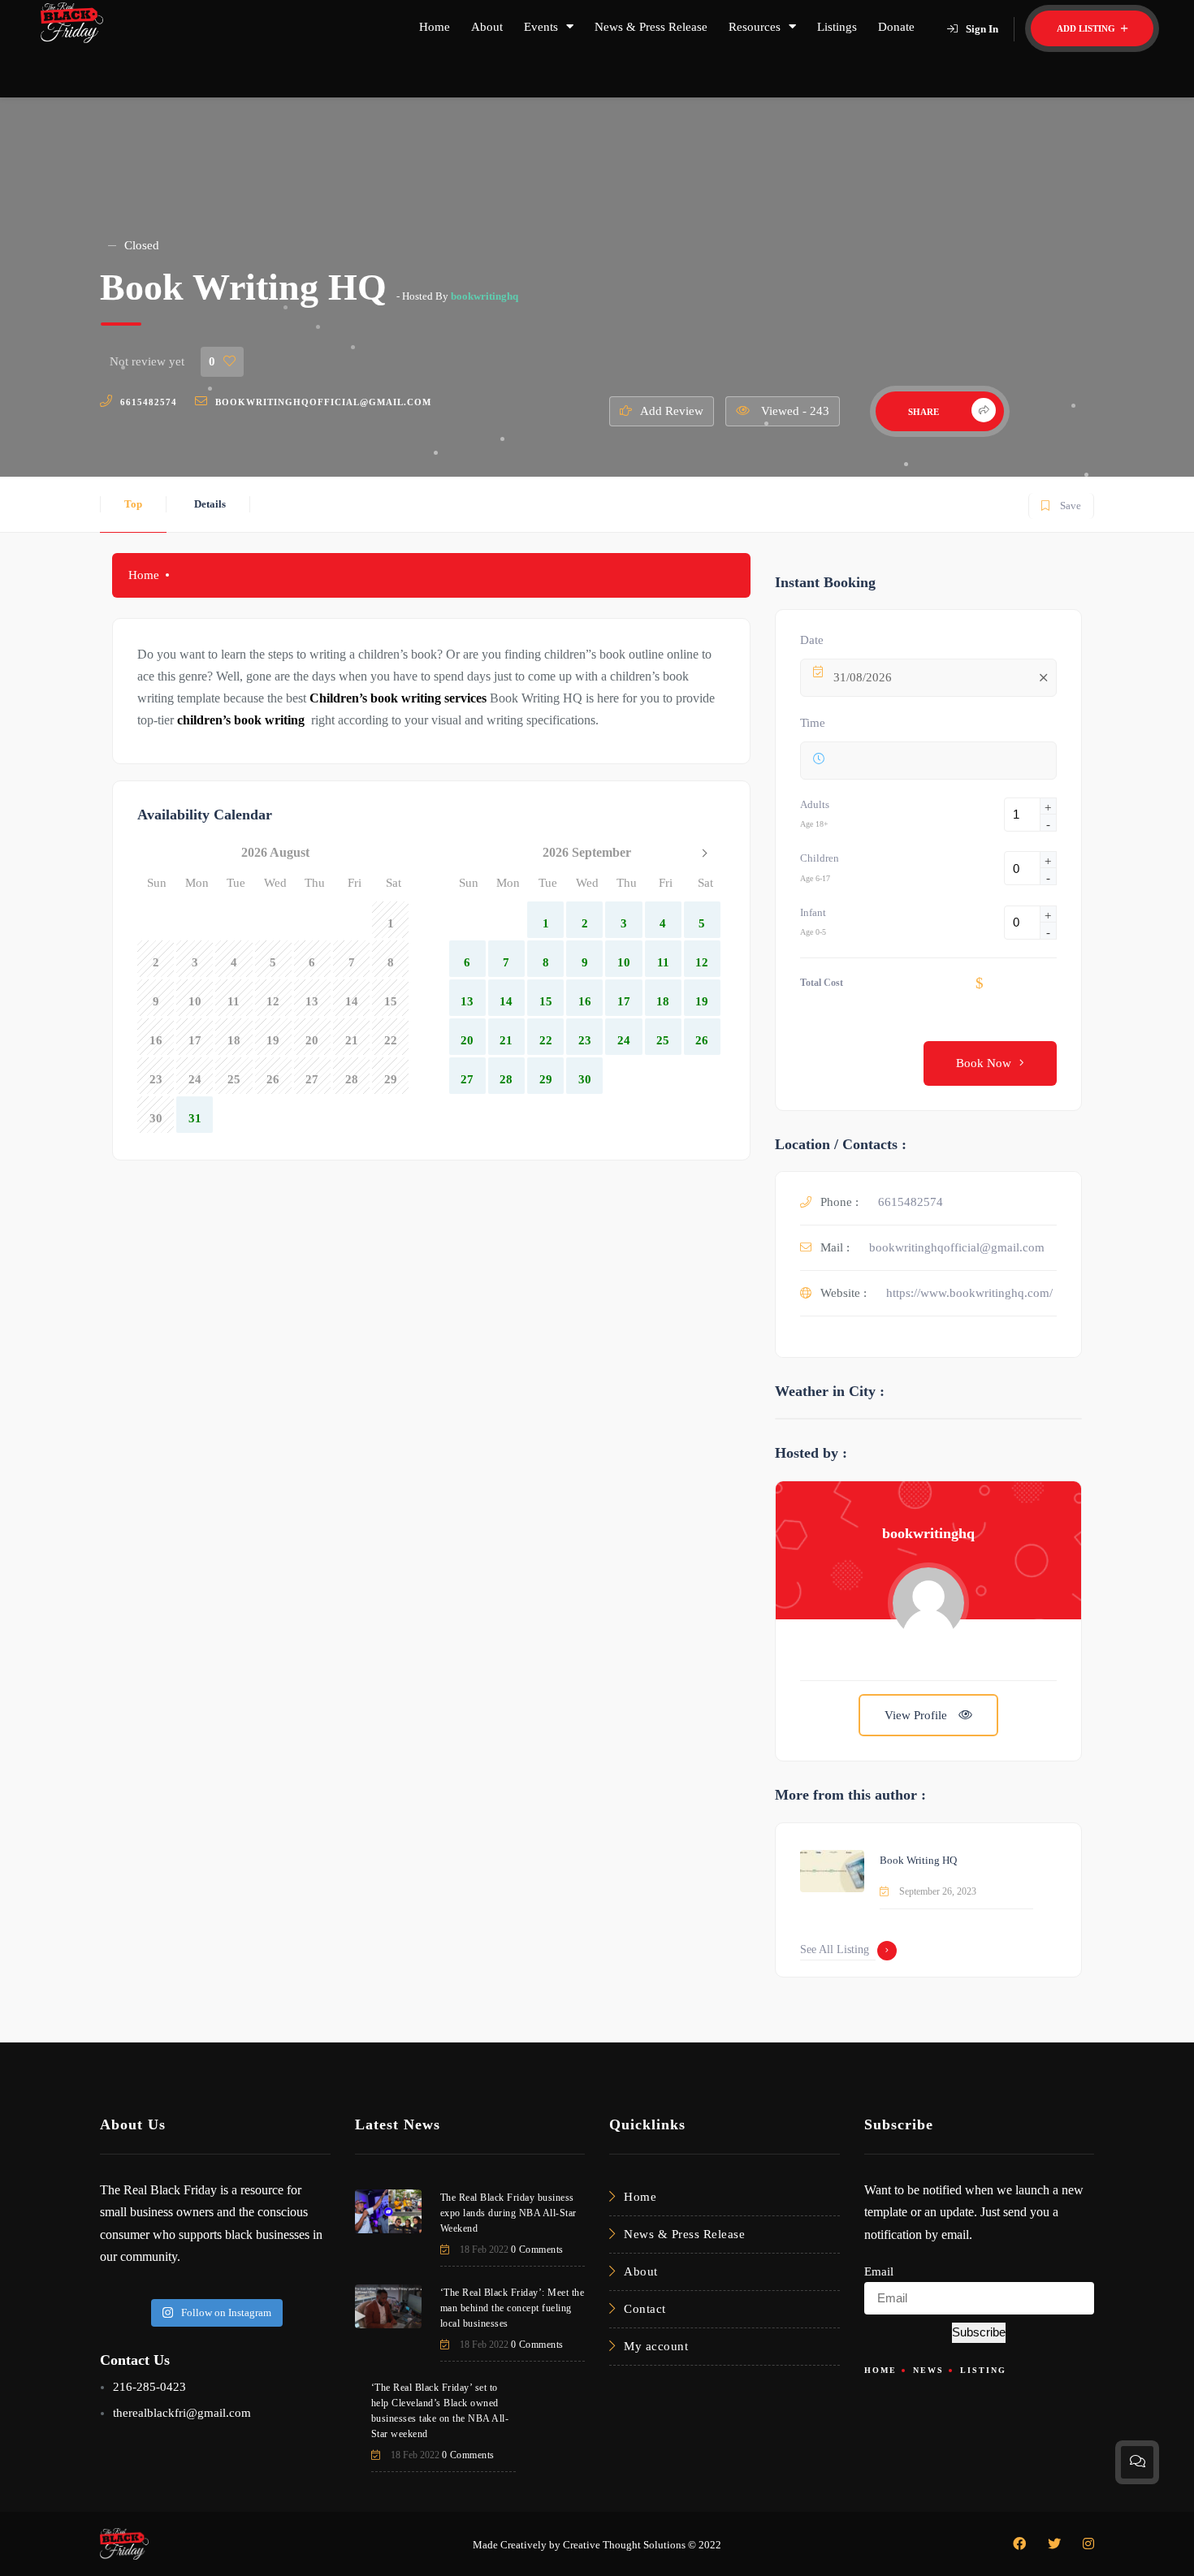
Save (1060, 502)
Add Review (672, 411)
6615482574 (149, 402)
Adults (815, 804)
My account (656, 2346)
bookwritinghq (485, 296)
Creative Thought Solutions (624, 2545)
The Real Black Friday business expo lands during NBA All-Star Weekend (508, 2213)
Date (812, 640)
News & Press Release (651, 27)
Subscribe (979, 2332)
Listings (837, 27)
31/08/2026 (863, 677)
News (928, 2370)
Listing (983, 2370)
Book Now (984, 1063)
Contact (645, 2309)
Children (820, 858)
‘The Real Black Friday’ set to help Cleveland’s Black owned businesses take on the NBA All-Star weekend (440, 2411)
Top (133, 504)
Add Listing (1087, 28)
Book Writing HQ (918, 1860)
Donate (896, 27)
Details (210, 504)
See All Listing (835, 1949)
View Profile (917, 1715)
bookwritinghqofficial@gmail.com (323, 402)
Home (435, 27)
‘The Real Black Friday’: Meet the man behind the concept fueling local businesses (513, 2308)
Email (879, 2271)
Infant (813, 912)
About (487, 27)
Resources (755, 27)
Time (813, 723)
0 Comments (537, 2250)
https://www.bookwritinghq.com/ (969, 1293)
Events (541, 27)
